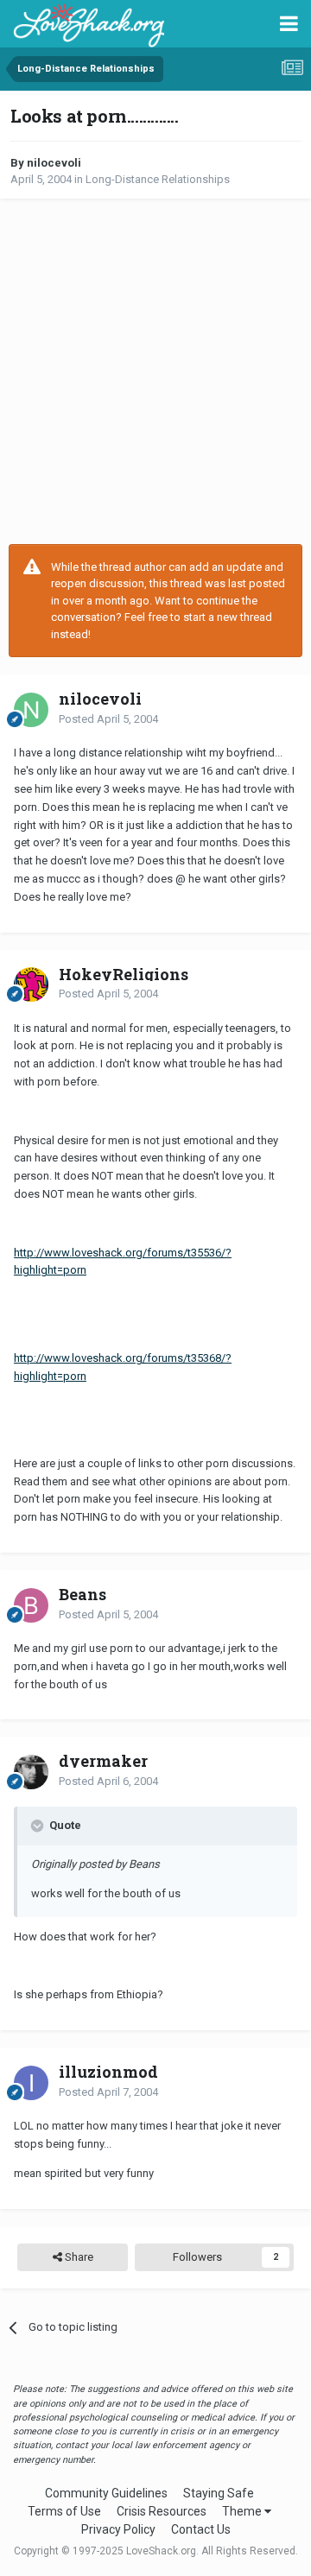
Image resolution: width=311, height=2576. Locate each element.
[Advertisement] (155, 371)
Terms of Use (64, 2511)
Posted (108, 719)
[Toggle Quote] (39, 1826)
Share (78, 2257)
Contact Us (201, 2529)
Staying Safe (219, 2493)
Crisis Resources (162, 2511)
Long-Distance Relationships (158, 179)
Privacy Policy (118, 2529)
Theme (243, 2511)
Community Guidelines (106, 2493)
